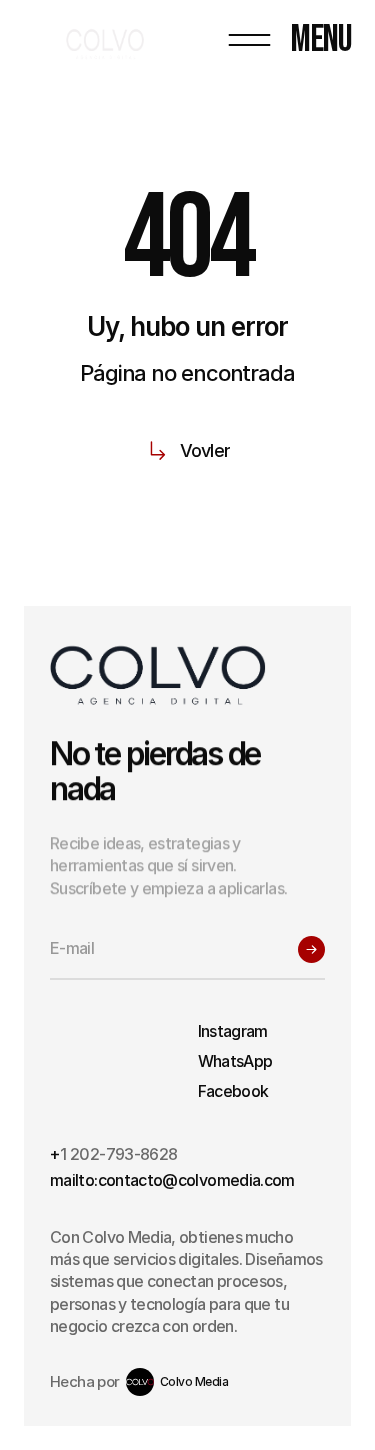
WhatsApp (235, 1061)
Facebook (233, 1091)
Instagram (233, 1031)
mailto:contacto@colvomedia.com (172, 1180)
